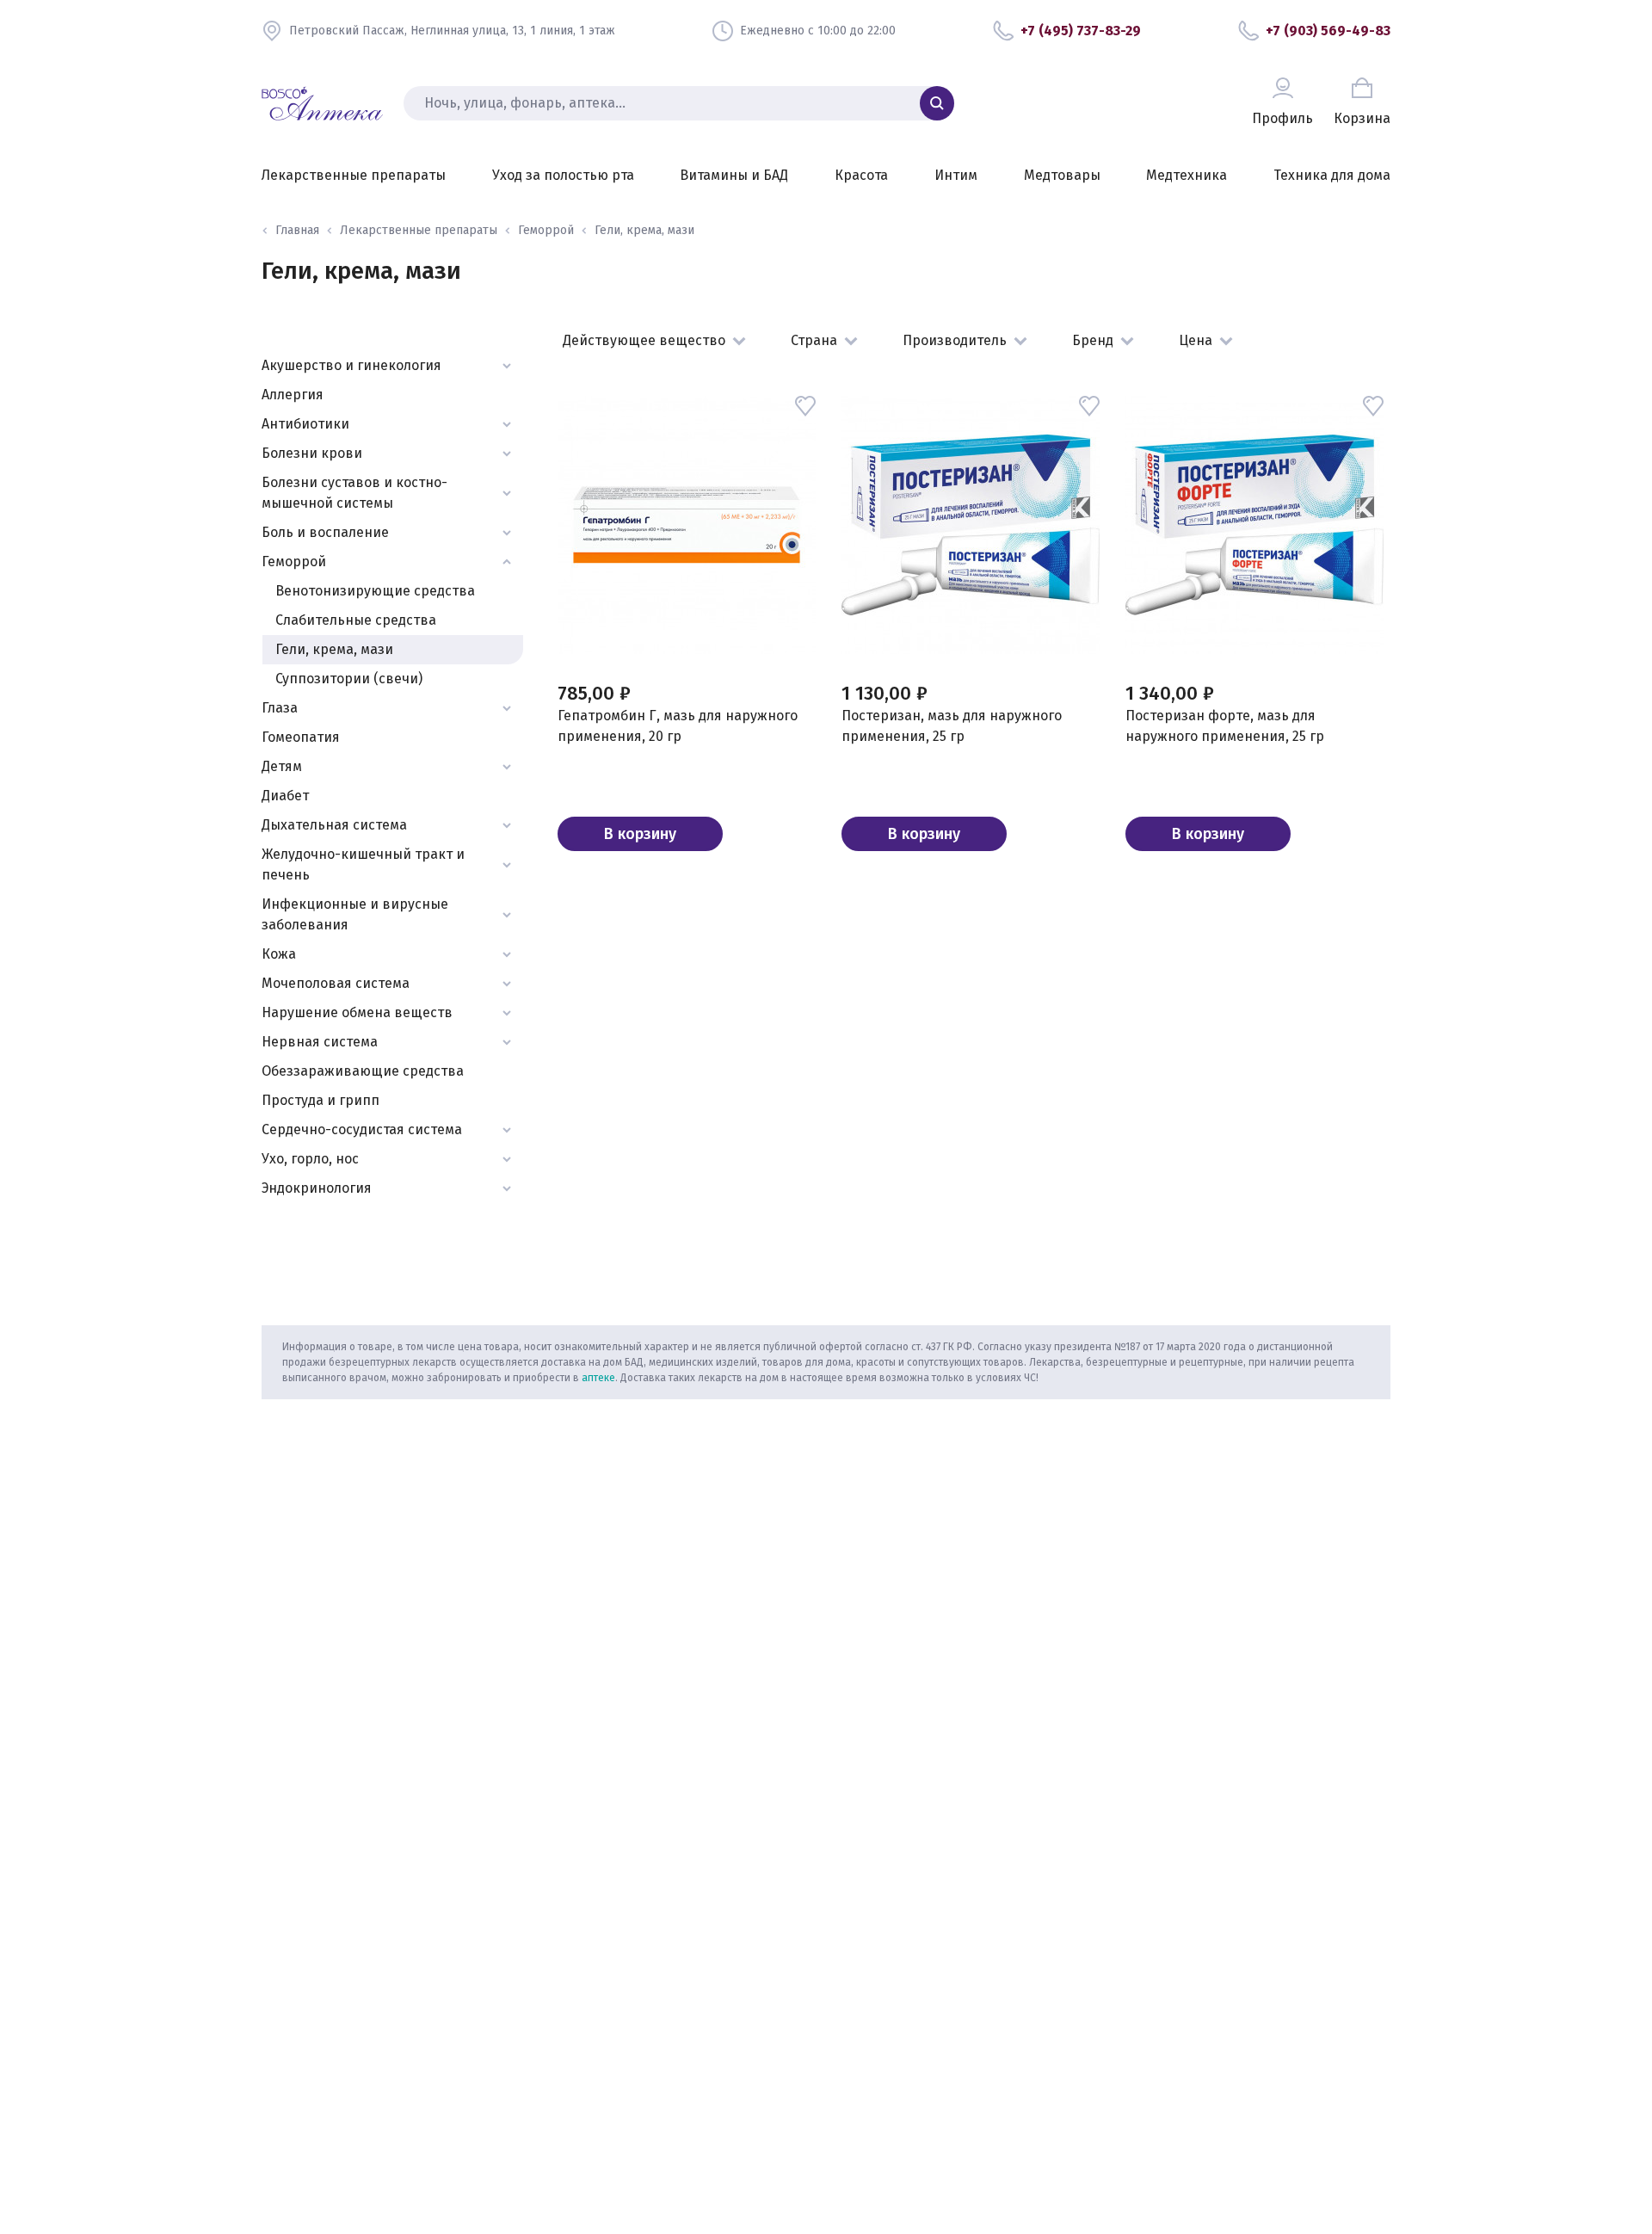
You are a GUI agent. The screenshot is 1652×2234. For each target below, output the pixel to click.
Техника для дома (1332, 175)
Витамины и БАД (734, 175)
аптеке (598, 1378)
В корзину (640, 834)
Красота (861, 175)
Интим (956, 175)
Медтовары (1062, 175)
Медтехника (1187, 175)
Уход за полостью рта (563, 175)
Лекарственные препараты (354, 175)
